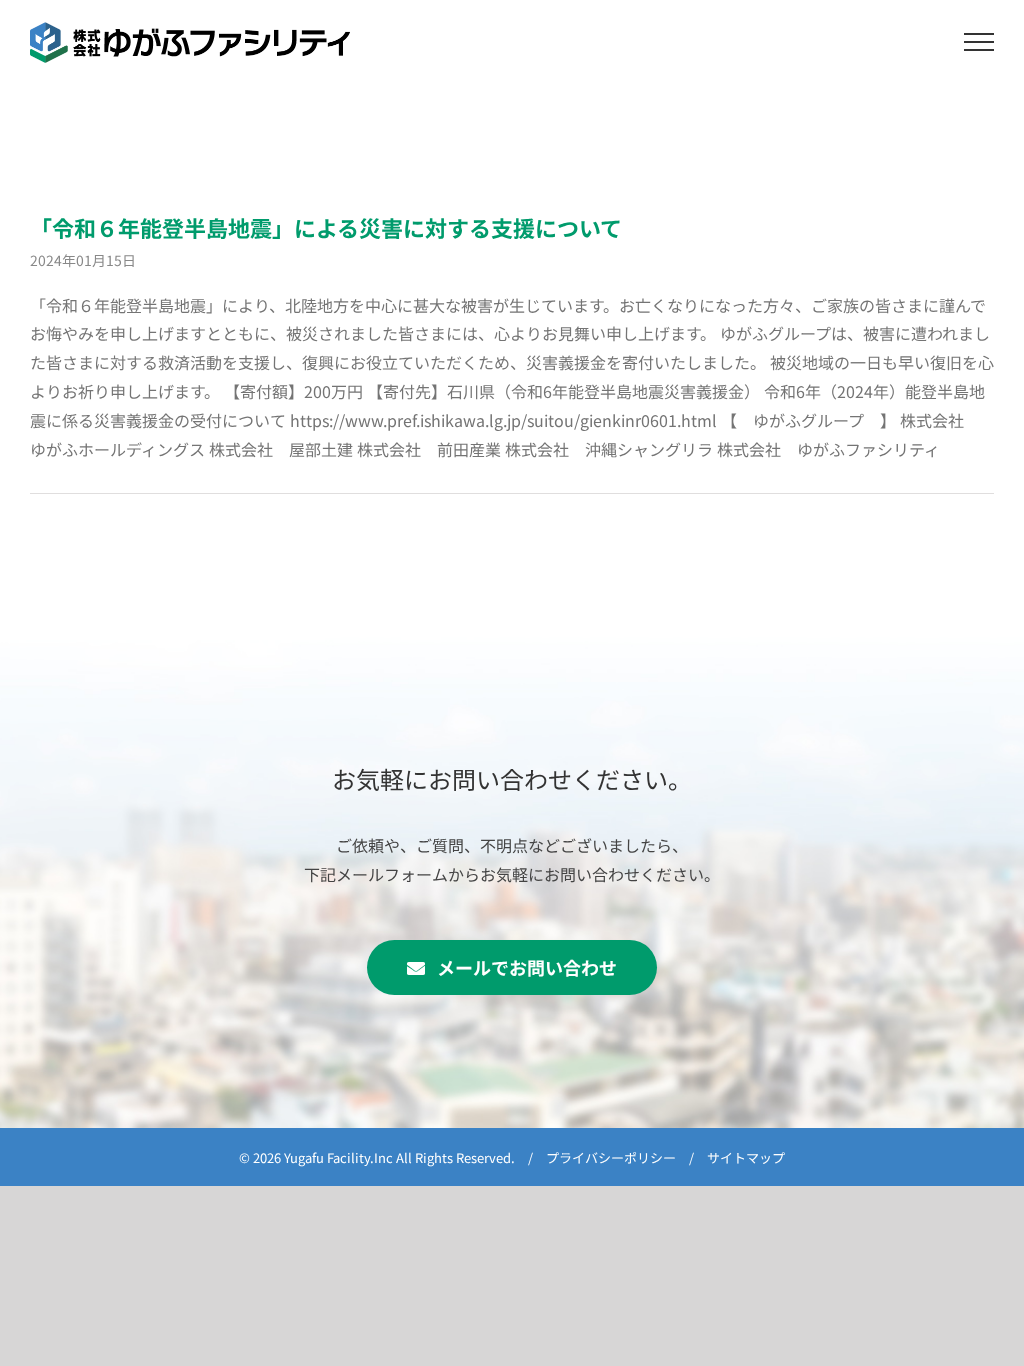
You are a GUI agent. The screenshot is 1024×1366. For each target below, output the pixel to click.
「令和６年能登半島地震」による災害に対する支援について (326, 227)
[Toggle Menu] (979, 42)
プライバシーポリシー (611, 1157)
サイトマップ (746, 1157)
